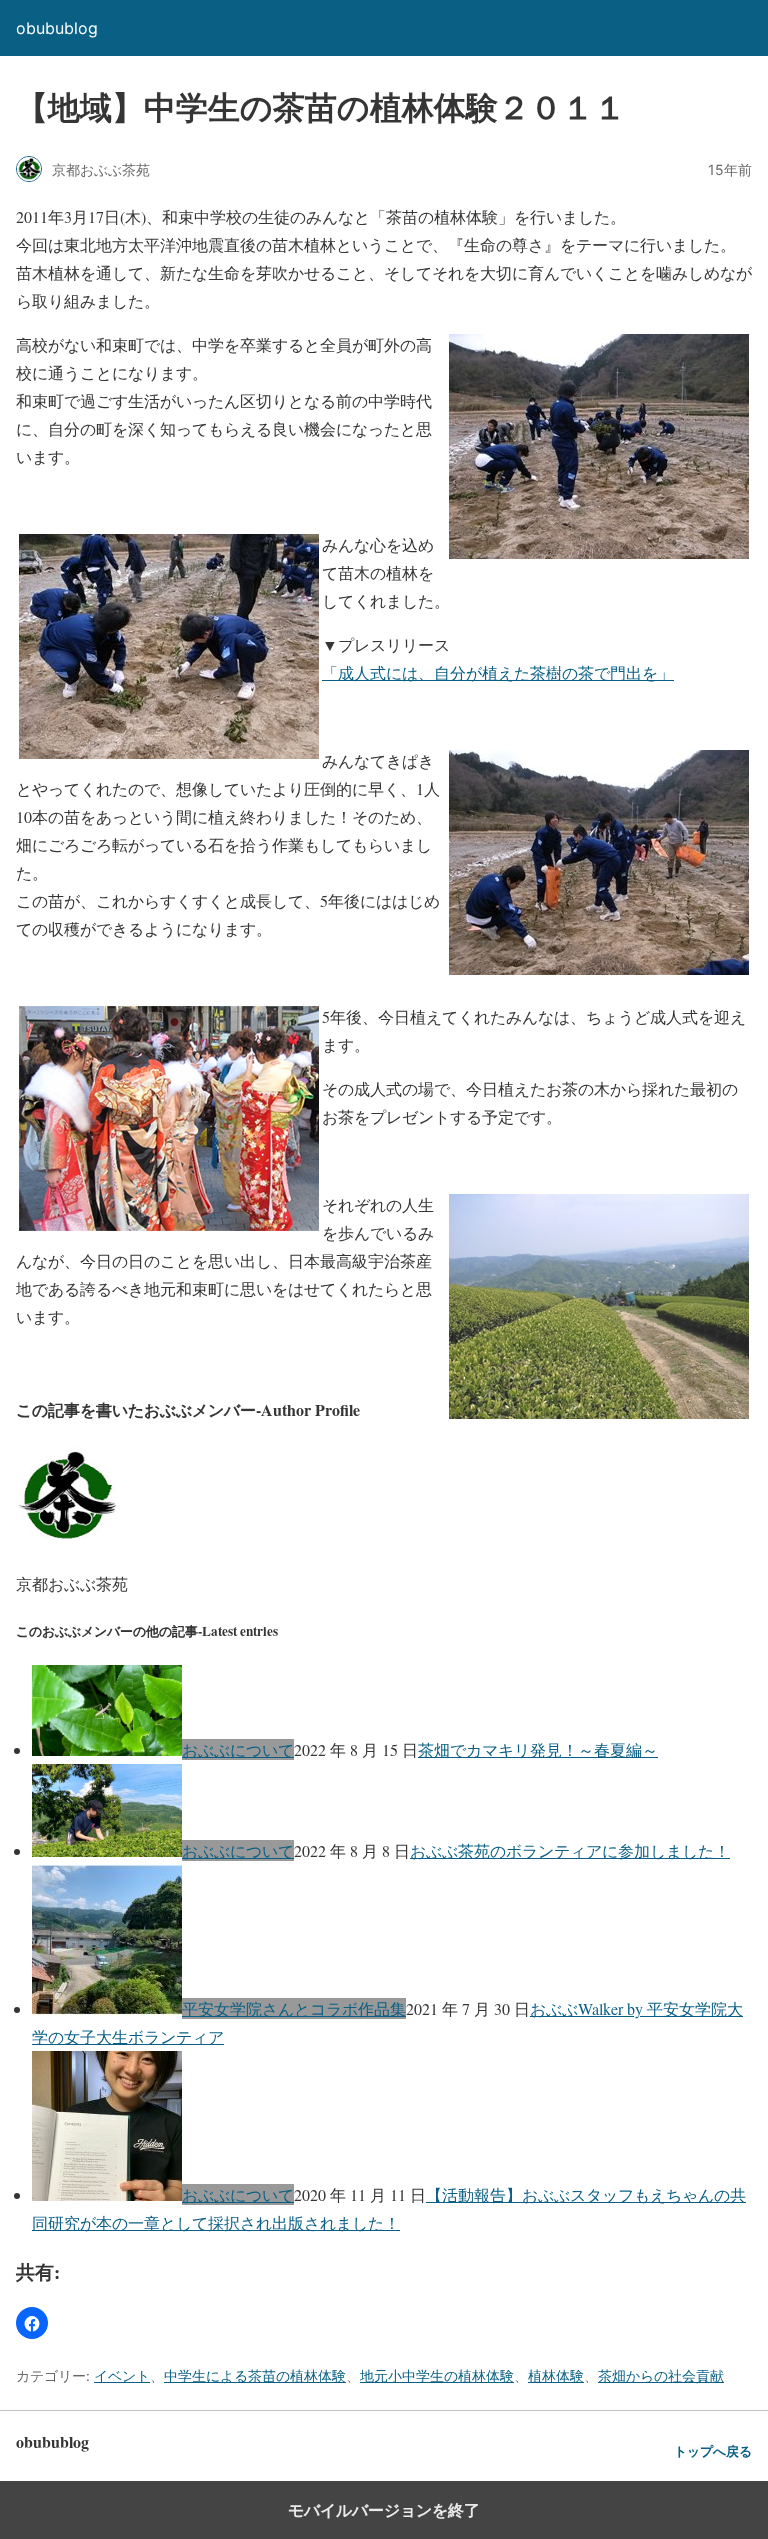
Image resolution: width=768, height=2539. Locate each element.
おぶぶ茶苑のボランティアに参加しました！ (570, 1850)
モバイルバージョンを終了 (384, 2510)
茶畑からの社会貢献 (661, 2375)
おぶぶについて (238, 1749)
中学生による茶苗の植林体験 (255, 2375)
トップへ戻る (713, 2451)
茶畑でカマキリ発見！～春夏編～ (538, 1749)
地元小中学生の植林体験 (437, 2375)
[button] (32, 2323)
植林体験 (556, 2375)
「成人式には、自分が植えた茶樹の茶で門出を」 (498, 672)
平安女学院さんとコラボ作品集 (294, 2008)
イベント (122, 2375)
